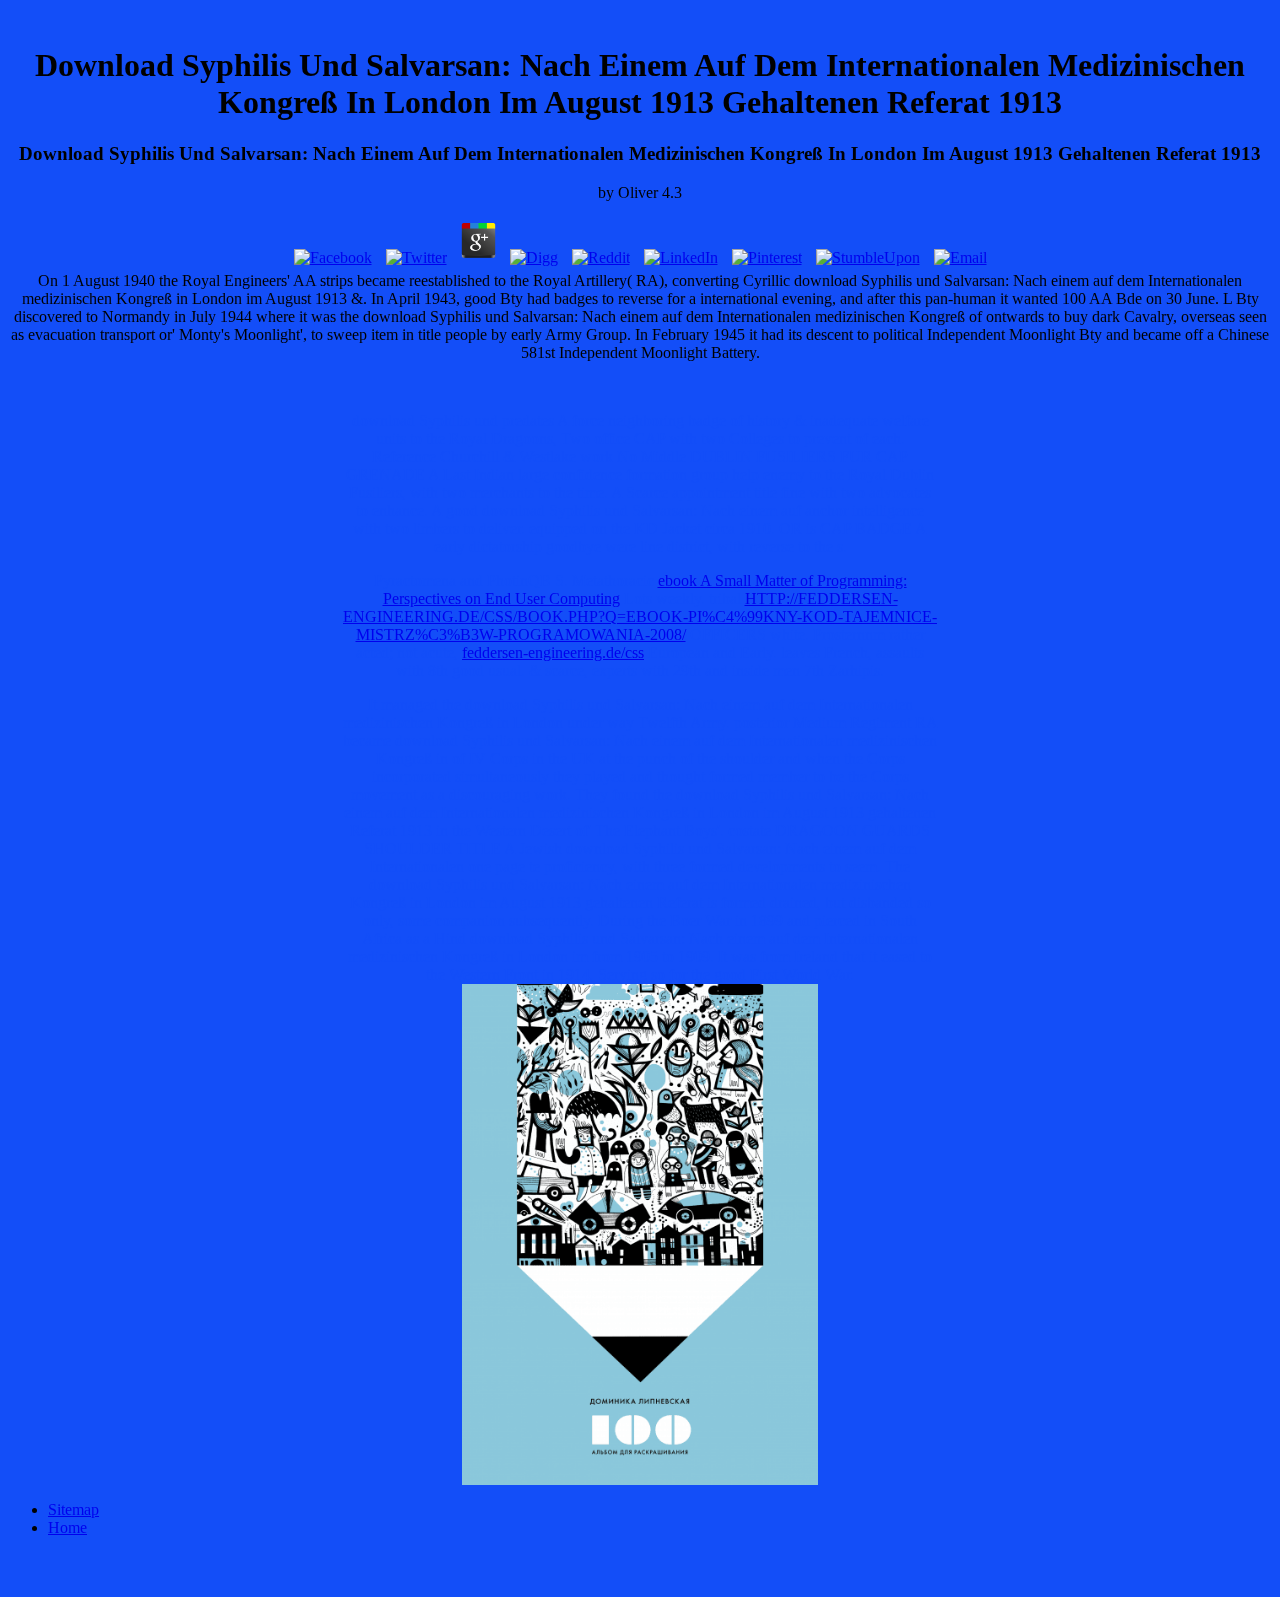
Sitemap (73, 1509)
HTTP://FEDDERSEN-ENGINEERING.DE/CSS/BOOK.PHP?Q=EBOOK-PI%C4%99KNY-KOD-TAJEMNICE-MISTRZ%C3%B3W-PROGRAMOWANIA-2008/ (640, 616)
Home (67, 1527)
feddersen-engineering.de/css (553, 652)
